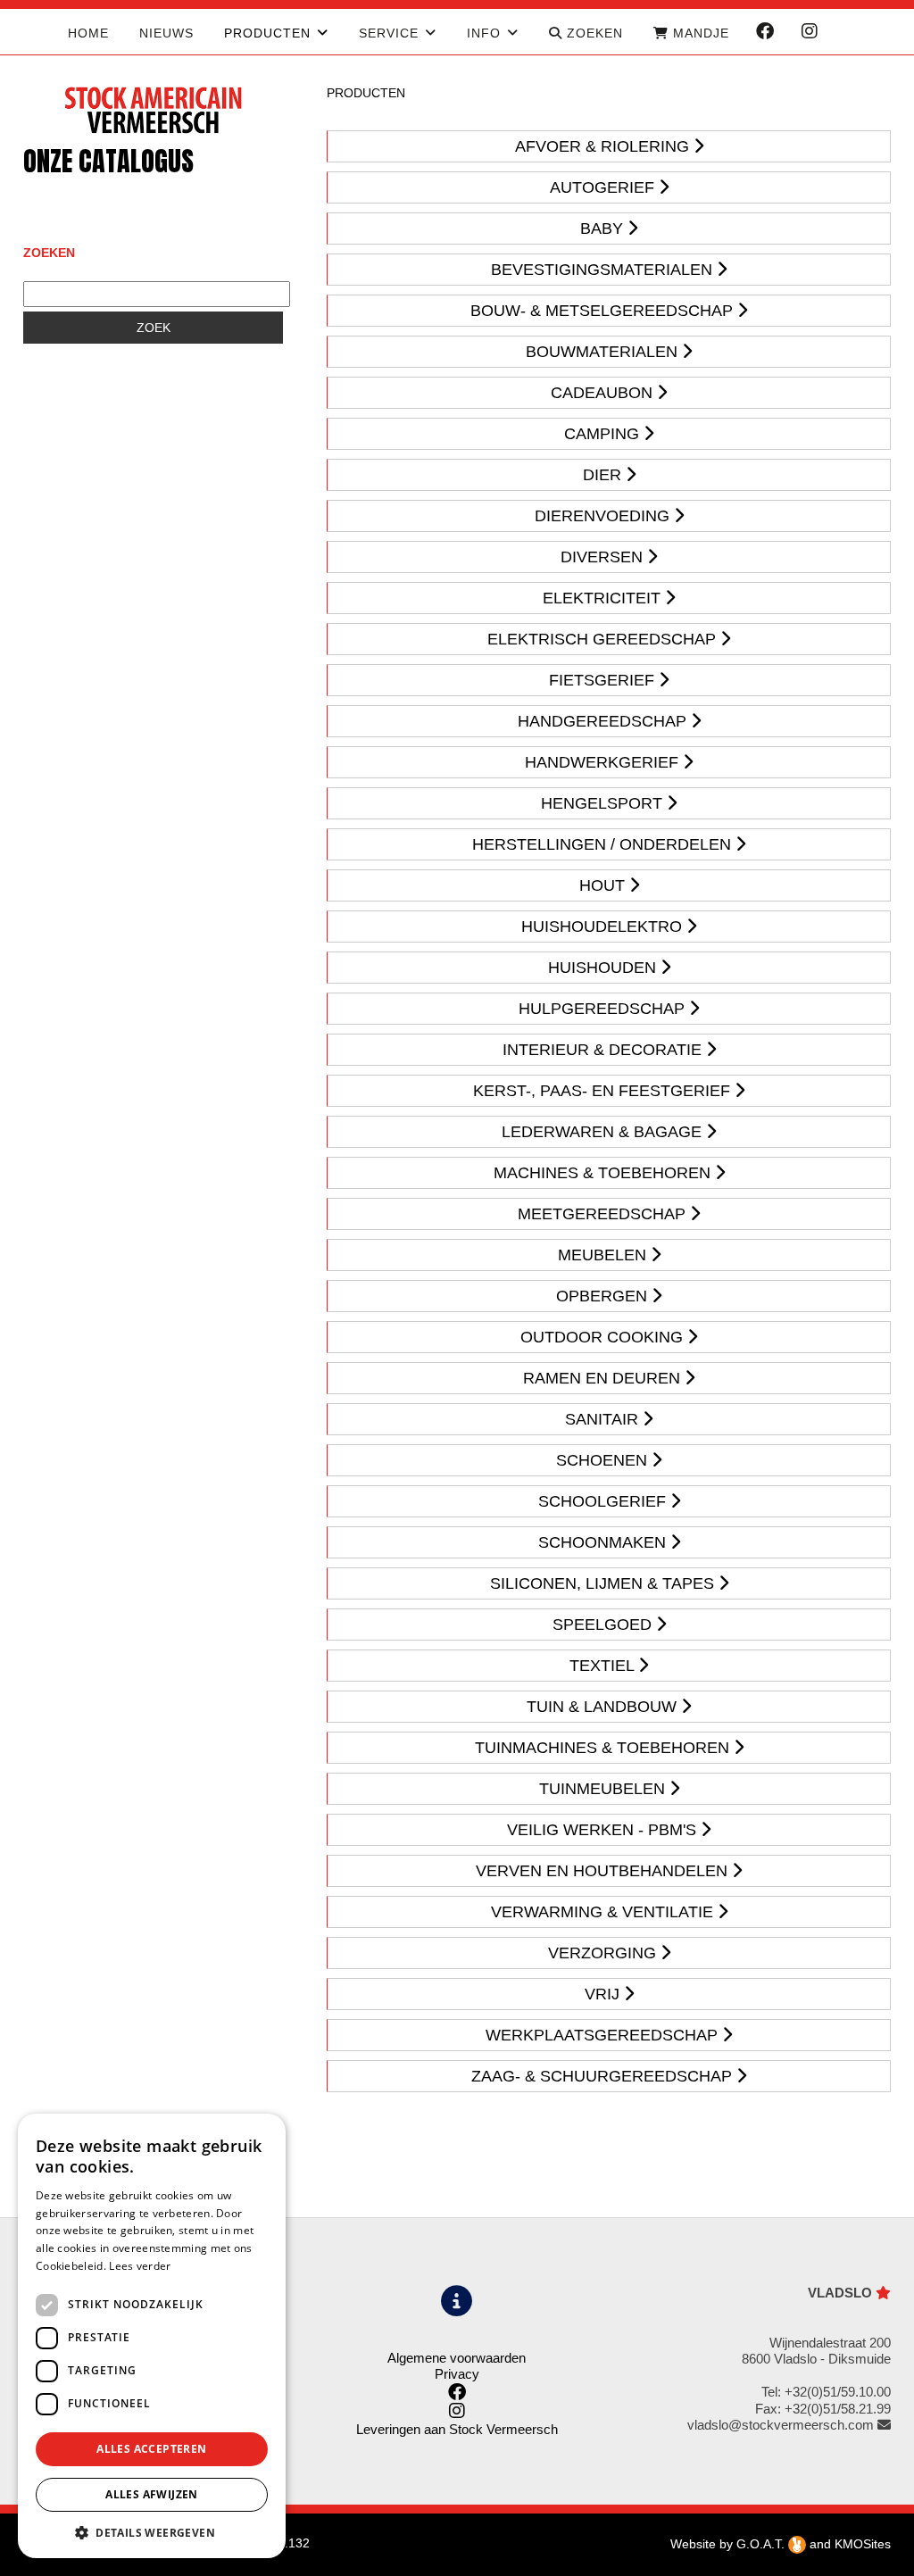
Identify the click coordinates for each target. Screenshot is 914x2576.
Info (484, 33)
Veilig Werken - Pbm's (604, 1830)
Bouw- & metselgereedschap (604, 311)
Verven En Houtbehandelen (604, 1871)
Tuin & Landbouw (604, 1707)
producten (267, 33)
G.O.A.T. (762, 2544)
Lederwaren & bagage (604, 1132)
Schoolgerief (604, 1501)
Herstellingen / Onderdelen (604, 844)
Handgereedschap (604, 721)
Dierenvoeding (604, 516)
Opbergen (604, 1296)
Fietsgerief (604, 680)
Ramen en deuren (604, 1378)
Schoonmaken (604, 1542)
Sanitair (604, 1419)
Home (88, 33)
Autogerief (604, 187)
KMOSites (863, 2544)
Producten (366, 93)
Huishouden (604, 968)
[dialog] (152, 2336)
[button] (152, 2532)
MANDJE (699, 33)
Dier (604, 475)
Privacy (457, 2374)
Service (389, 33)
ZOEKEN (593, 33)
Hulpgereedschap (604, 1009)
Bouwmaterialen (604, 352)
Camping (604, 434)
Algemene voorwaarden (457, 2358)
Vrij (604, 1994)
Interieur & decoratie (604, 1050)
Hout (604, 885)
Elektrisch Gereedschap (604, 639)
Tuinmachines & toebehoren (604, 1748)
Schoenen (604, 1460)
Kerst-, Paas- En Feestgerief (604, 1091)
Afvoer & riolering (604, 146)
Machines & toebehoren (604, 1173)
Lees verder (140, 2266)
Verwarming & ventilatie (604, 1912)
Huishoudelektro (604, 927)
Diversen (604, 557)
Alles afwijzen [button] (152, 2494)
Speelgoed (604, 1625)
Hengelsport (604, 803)
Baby (604, 229)
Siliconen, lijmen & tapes (604, 1583)
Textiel (604, 1666)
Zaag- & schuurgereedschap (604, 2076)
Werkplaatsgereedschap (604, 2035)
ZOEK (154, 328)
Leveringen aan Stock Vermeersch (457, 2429)
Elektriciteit (604, 598)
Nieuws (166, 33)
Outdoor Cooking (604, 1337)
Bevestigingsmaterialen (604, 270)
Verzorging (604, 1953)
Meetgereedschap (604, 1214)
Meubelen (604, 1255)
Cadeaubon (604, 393)
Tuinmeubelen (604, 1789)
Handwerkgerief (604, 762)
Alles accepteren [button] (151, 2449)
